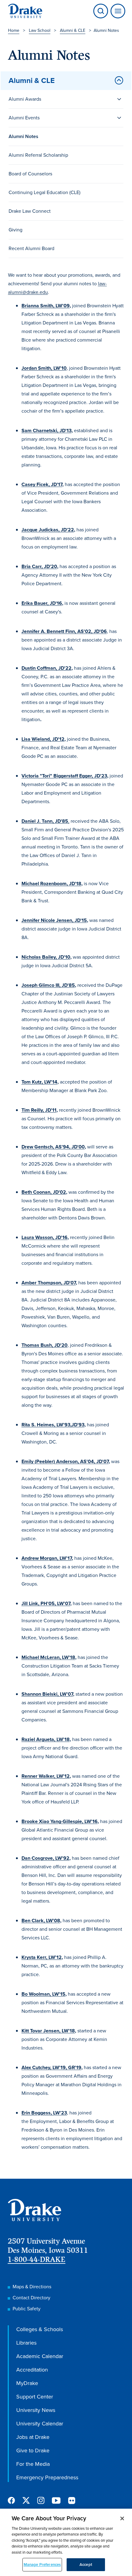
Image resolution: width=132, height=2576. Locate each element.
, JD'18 (51, 884)
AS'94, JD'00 (70, 1147)
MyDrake (27, 2383)
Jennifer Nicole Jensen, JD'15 (54, 920)
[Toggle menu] (117, 11)
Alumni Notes (23, 136)
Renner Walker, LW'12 (46, 1776)
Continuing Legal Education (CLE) (45, 192)
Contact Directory (31, 2298)
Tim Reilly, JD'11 (39, 1110)
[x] (26, 2500)
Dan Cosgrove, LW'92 (45, 1858)
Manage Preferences (42, 2565)
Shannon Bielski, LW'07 (47, 1694)
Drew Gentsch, (38, 1147)
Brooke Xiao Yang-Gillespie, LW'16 (60, 1821)
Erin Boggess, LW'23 (44, 2113)
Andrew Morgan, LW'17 (47, 1558)
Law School (40, 30)
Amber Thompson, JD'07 (49, 1283)
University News (36, 2410)
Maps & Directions (32, 2287)
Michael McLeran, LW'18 (48, 1657)
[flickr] (72, 2500)
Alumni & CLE (73, 30)
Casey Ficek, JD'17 (42, 484)
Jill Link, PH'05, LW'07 (46, 1603)
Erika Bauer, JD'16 (42, 603)
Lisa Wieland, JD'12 (43, 739)
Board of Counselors (30, 174)
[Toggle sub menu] (119, 99)
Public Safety (27, 2309)
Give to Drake (33, 2451)
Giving (16, 230)
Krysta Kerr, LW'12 (42, 1957)
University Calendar (40, 2424)
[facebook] (11, 2500)
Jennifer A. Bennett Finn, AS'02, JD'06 (64, 631)
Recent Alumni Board (31, 248)
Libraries (26, 2343)
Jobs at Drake (33, 2437)
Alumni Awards (25, 99)
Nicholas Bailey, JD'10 (46, 957)
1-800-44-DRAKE (37, 2259)
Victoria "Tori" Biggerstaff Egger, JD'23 (64, 776)
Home (14, 30)
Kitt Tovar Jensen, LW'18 (48, 2031)
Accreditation (32, 2370)
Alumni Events (24, 118)
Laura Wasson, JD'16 (45, 1237)
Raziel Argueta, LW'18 (46, 1739)
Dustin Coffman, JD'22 (47, 668)
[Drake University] (25, 11)
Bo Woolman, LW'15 (43, 1994)
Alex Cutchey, (51, 2067)
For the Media (33, 2464)
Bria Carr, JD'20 (39, 566)
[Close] (122, 2518)
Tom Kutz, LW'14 (39, 1082)
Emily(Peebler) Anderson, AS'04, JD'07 (65, 1461)
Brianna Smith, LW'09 (46, 306)
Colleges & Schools (40, 2329)
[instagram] (41, 2500)
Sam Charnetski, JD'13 (47, 431)
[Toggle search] (101, 11)
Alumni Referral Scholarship (38, 155)
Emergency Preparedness (47, 2477)
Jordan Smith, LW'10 (44, 368)
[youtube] (56, 2501)
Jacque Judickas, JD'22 (48, 530)
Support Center (35, 2397)
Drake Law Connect (30, 211)
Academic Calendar (40, 2356)
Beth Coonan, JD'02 (44, 1192)
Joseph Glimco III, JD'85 (48, 985)
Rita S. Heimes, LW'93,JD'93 (53, 1425)
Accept (86, 2565)
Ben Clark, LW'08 (41, 1921)
